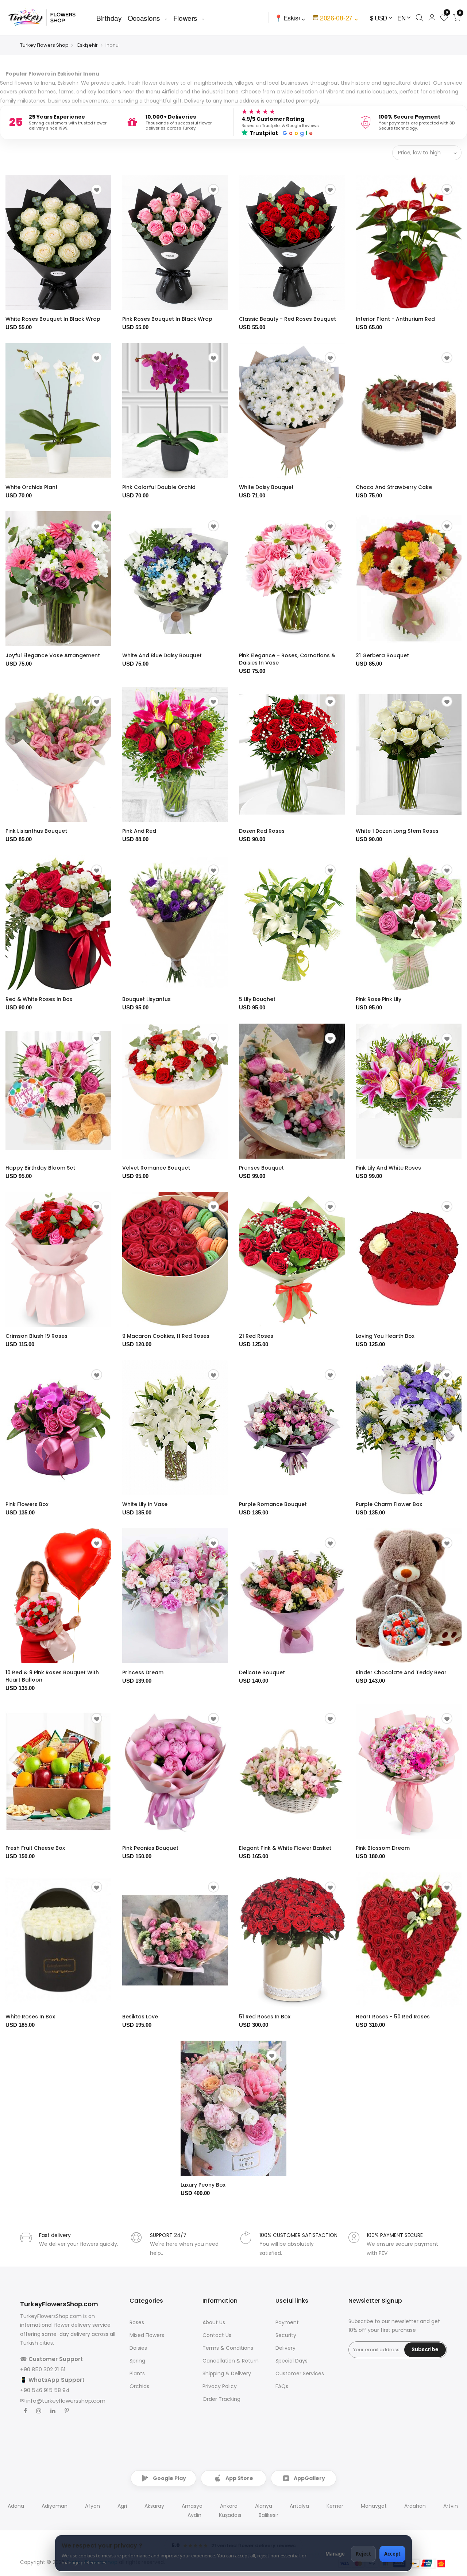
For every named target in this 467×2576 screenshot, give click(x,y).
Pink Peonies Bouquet (150, 1848)
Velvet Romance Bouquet (156, 1168)
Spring (137, 2361)
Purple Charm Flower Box (389, 1504)
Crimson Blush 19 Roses (36, 1336)
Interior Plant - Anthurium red (395, 319)
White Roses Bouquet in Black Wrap (53, 319)
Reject (363, 2554)
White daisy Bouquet (266, 487)
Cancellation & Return (231, 2361)
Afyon (92, 2506)
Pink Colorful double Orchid (159, 487)
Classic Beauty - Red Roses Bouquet (287, 319)
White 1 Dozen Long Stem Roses (397, 831)
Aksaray (154, 2506)
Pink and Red (139, 831)
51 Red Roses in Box (265, 2017)
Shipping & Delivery (227, 2373)
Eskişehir (88, 45)
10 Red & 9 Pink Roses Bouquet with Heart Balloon (52, 1676)
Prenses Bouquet (261, 1168)
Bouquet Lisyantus (146, 999)
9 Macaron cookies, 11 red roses (166, 1336)
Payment (287, 2322)
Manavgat (374, 2506)
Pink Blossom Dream (383, 1848)
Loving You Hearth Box (385, 1336)
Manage (335, 2554)
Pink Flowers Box (27, 1504)
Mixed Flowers (147, 2335)
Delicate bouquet (262, 1672)
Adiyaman (55, 2506)
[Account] (432, 18)
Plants (137, 2373)
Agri (122, 2506)
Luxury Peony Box (203, 2185)
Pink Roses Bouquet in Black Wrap (167, 319)
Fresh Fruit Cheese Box (35, 1848)
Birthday (109, 18)
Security (286, 2335)
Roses (137, 2322)
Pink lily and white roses (388, 1168)
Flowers (185, 18)
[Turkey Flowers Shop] (47, 17)
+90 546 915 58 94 (45, 2390)
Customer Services (300, 2373)
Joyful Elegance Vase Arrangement (53, 655)
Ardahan (415, 2506)
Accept (392, 2554)
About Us (214, 2322)
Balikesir (269, 2515)
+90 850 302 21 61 (43, 2369)
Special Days (292, 2361)
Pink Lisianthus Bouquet (36, 831)
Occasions (144, 18)
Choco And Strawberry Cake (394, 487)
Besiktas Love (140, 2017)
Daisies (138, 2348)
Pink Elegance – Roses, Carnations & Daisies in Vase (287, 659)
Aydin (194, 2515)
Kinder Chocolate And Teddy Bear (401, 1672)
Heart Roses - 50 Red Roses (393, 2017)
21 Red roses (256, 1336)
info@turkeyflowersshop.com (66, 2401)
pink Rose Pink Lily (379, 999)
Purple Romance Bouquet (273, 1504)
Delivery (285, 2348)
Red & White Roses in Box (39, 999)
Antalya (299, 2506)
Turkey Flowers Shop (44, 45)
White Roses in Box (30, 2017)
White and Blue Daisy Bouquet (162, 655)
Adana (16, 2506)
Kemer (335, 2506)
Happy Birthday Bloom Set (40, 1168)
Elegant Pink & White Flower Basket (285, 1848)
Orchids (139, 2386)
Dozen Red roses (262, 831)
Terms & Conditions (228, 2348)
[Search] (419, 18)
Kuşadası (230, 2515)
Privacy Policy (220, 2386)
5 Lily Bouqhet (257, 999)
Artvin (451, 2506)
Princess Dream (143, 1672)
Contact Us (217, 2335)
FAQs (282, 2386)
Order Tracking (221, 2399)
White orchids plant (32, 487)
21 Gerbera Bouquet (382, 655)
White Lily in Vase (145, 1504)
